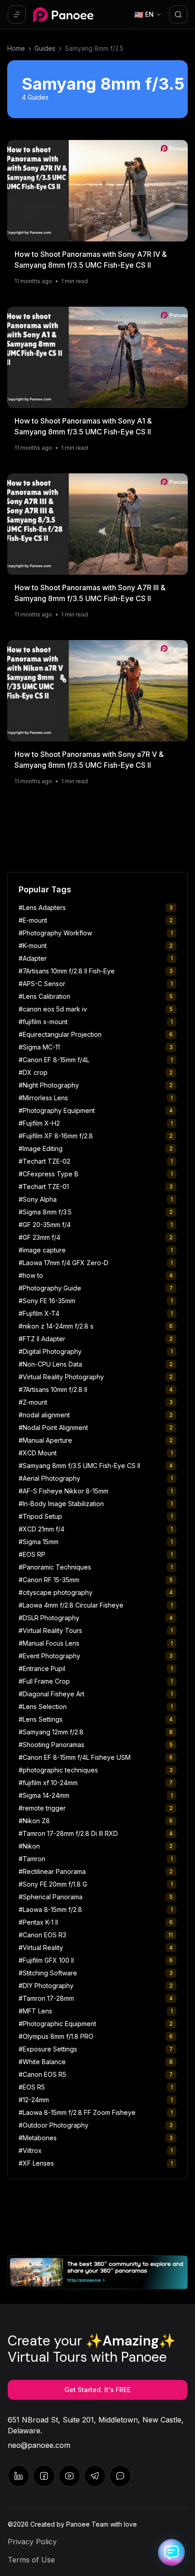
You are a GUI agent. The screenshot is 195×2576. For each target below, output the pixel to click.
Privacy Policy (32, 2542)
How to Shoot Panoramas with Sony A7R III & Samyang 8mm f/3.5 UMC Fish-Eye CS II (90, 593)
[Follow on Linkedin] (19, 2476)
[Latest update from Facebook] (44, 2476)
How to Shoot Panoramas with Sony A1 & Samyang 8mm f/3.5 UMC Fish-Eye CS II (83, 426)
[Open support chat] (171, 2552)
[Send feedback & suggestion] (120, 2476)
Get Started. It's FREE (97, 2390)
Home (16, 48)
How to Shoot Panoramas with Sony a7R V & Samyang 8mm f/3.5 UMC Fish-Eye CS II (89, 760)
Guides (45, 48)
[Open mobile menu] (17, 14)
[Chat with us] (95, 2476)
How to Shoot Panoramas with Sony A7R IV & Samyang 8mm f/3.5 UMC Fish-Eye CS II (91, 260)
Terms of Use (31, 2560)
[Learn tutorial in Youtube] (69, 2476)
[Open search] (178, 14)
